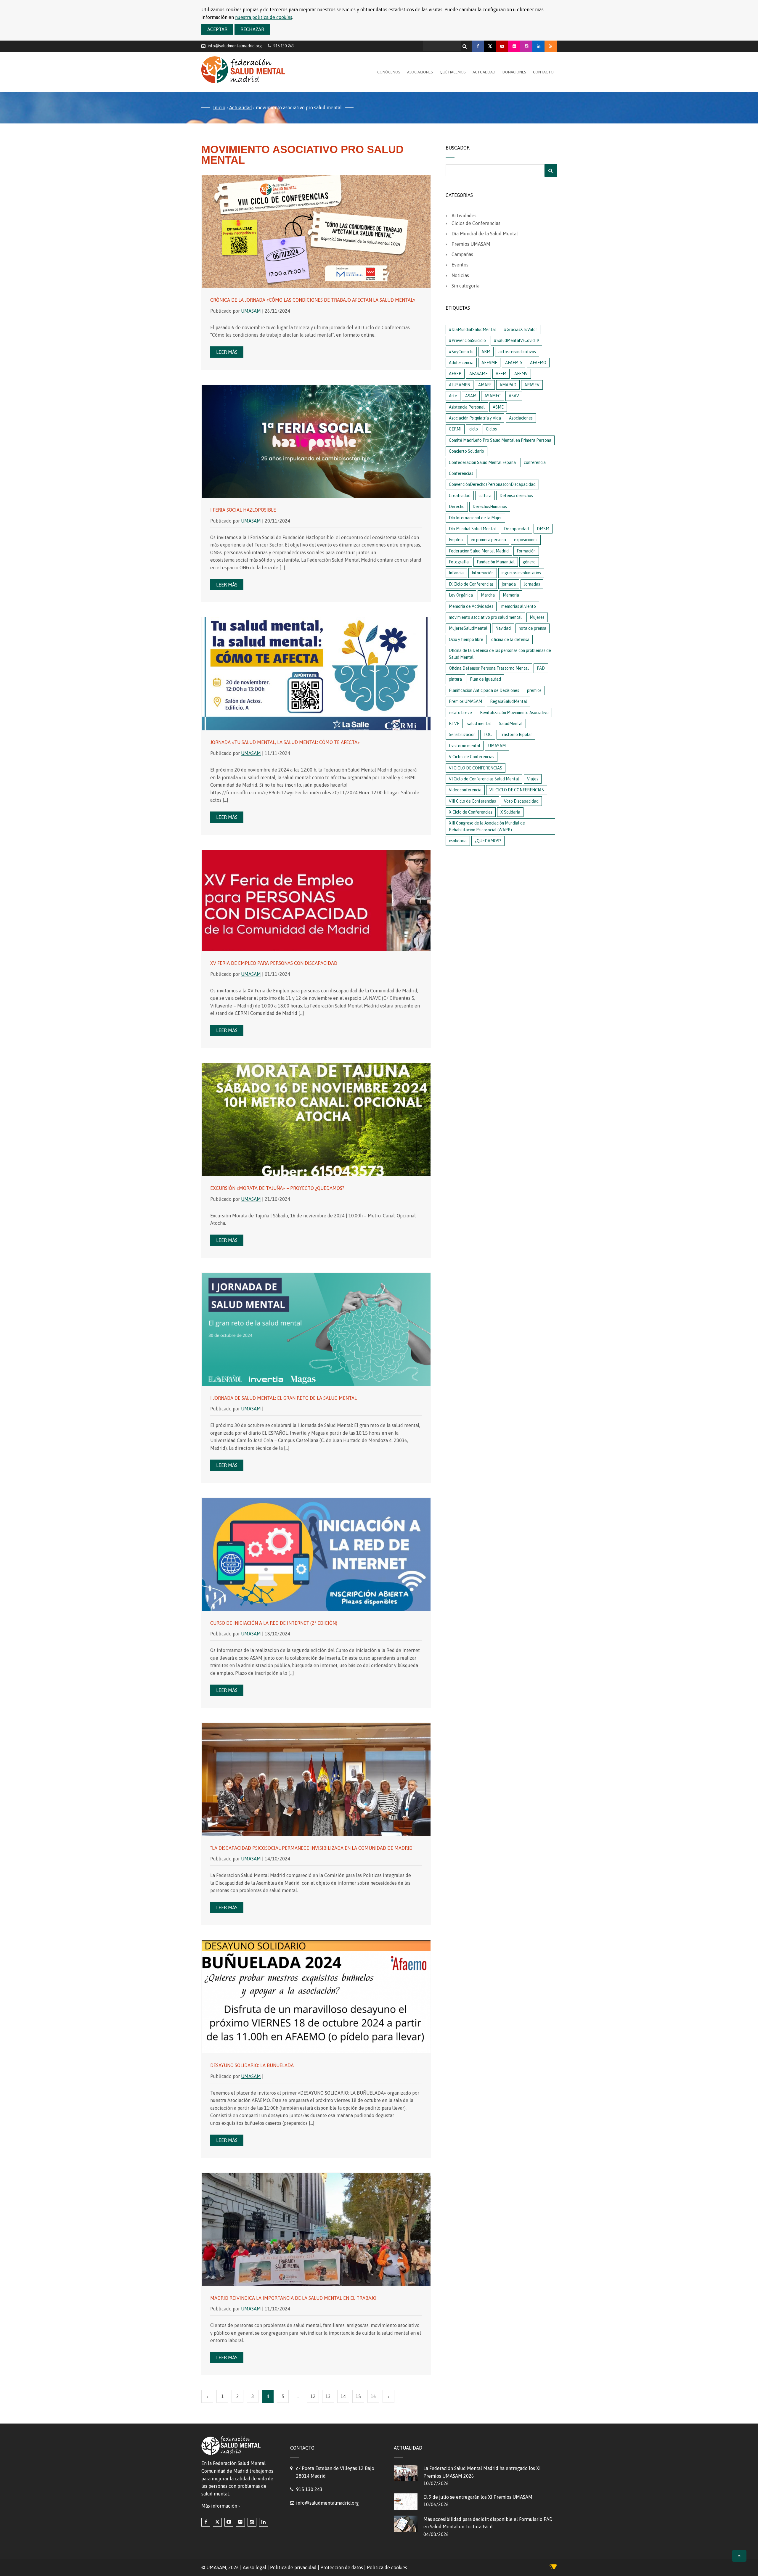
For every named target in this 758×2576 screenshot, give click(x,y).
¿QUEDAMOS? (488, 841)
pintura (455, 679)
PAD (541, 668)
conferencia (535, 462)
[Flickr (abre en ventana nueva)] (240, 2522)
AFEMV (521, 374)
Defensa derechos (516, 496)
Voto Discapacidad (521, 801)
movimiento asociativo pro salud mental (485, 617)
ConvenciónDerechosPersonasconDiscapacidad (492, 484)
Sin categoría (465, 286)
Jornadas (532, 584)
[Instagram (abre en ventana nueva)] (252, 2522)
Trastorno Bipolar (516, 735)
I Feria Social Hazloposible (243, 510)
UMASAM (251, 311)
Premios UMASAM (471, 244)
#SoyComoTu (461, 352)
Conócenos (389, 72)
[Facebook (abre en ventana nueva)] (206, 2522)
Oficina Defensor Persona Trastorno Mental (489, 668)
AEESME (489, 363)
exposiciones (526, 540)
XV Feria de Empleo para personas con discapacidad (274, 963)
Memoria (511, 595)
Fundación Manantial (496, 562)
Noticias (460, 275)
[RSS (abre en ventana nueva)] (551, 46)
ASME (498, 407)
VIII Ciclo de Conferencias (472, 801)
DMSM (543, 529)
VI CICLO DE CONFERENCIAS (476, 768)
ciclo (474, 429)
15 (358, 2396)
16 (373, 2396)
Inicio (219, 107)
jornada (509, 584)
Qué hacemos (453, 72)
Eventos (460, 265)
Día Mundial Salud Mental (472, 529)
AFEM (501, 374)
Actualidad (484, 72)
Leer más (227, 352)
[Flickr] (514, 46)
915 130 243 (309, 2489)
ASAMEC (493, 396)
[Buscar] (465, 45)
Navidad (503, 628)
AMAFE (485, 385)
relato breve (460, 713)
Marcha (488, 595)
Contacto (543, 72)
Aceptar (217, 29)
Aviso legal (254, 2567)
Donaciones (514, 72)
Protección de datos (342, 2567)
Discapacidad (516, 529)
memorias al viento (519, 606)
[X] (490, 46)
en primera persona (488, 540)
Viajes (533, 779)
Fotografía (459, 562)
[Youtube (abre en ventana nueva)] (229, 2522)
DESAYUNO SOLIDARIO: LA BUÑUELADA (252, 2065)
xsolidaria (458, 841)
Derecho (457, 507)
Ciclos (491, 429)
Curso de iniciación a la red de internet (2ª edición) (274, 1623)
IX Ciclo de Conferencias (471, 584)
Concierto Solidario (466, 451)
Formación (526, 551)
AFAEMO (538, 363)
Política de (387, 2567)
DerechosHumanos (490, 507)
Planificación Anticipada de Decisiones (484, 690)
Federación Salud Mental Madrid (479, 551)
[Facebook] (478, 46)
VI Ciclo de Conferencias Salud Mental (484, 779)
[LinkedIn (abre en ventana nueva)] (264, 2522)
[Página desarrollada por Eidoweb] (553, 2568)
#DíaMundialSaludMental (472, 330)
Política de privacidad (293, 2567)
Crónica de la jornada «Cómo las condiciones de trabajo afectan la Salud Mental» (313, 300)
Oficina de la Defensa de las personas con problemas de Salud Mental (500, 654)
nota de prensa (533, 628)
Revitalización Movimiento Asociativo (514, 713)
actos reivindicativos (517, 352)
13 (328, 2396)
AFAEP (455, 374)
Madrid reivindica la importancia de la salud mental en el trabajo (293, 2298)
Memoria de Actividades (471, 606)
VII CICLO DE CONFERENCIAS (517, 790)
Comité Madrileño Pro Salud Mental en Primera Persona (500, 440)
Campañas (462, 254)
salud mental (479, 724)
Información (483, 573)
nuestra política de (264, 17)
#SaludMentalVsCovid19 (516, 340)
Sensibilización (462, 735)
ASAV (514, 396)
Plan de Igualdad (485, 679)
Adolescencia (461, 363)
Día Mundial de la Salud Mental (485, 234)
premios (534, 690)
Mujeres (537, 617)
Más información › (221, 2506)
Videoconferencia (465, 790)
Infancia (456, 573)
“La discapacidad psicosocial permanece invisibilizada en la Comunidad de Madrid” (312, 1848)
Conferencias (461, 473)
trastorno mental (465, 746)
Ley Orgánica (461, 595)
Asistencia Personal (467, 407)
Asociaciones (420, 72)
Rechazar (252, 29)
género (529, 562)
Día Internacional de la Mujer (475, 518)
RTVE (454, 724)
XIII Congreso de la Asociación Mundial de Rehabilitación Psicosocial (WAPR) (487, 826)
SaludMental (511, 724)
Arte (453, 396)
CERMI (455, 429)
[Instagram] (526, 46)
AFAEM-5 (514, 363)
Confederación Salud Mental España (482, 462)
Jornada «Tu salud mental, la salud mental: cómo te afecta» (285, 742)
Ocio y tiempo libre (466, 639)
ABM (486, 352)
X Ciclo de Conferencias (471, 812)
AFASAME (478, 374)
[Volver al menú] (739, 2556)
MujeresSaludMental (468, 628)
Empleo (456, 540)
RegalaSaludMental (509, 701)
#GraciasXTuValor (521, 330)
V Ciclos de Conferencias (472, 757)
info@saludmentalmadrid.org (235, 46)
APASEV (532, 385)
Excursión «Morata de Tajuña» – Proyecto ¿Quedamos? (277, 1188)
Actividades (464, 216)
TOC (488, 735)
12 (313, 2396)
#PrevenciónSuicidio (467, 340)
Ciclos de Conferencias (476, 223)
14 (343, 2396)
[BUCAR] (551, 171)
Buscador (458, 148)
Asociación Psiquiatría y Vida (475, 418)
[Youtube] (502, 46)
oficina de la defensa (510, 639)
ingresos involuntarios (521, 573)
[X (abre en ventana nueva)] (217, 2522)
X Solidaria (510, 812)
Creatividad (460, 496)
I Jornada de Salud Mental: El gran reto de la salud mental (284, 1398)
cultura (485, 496)
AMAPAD (508, 385)
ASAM (471, 396)
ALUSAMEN (460, 385)
